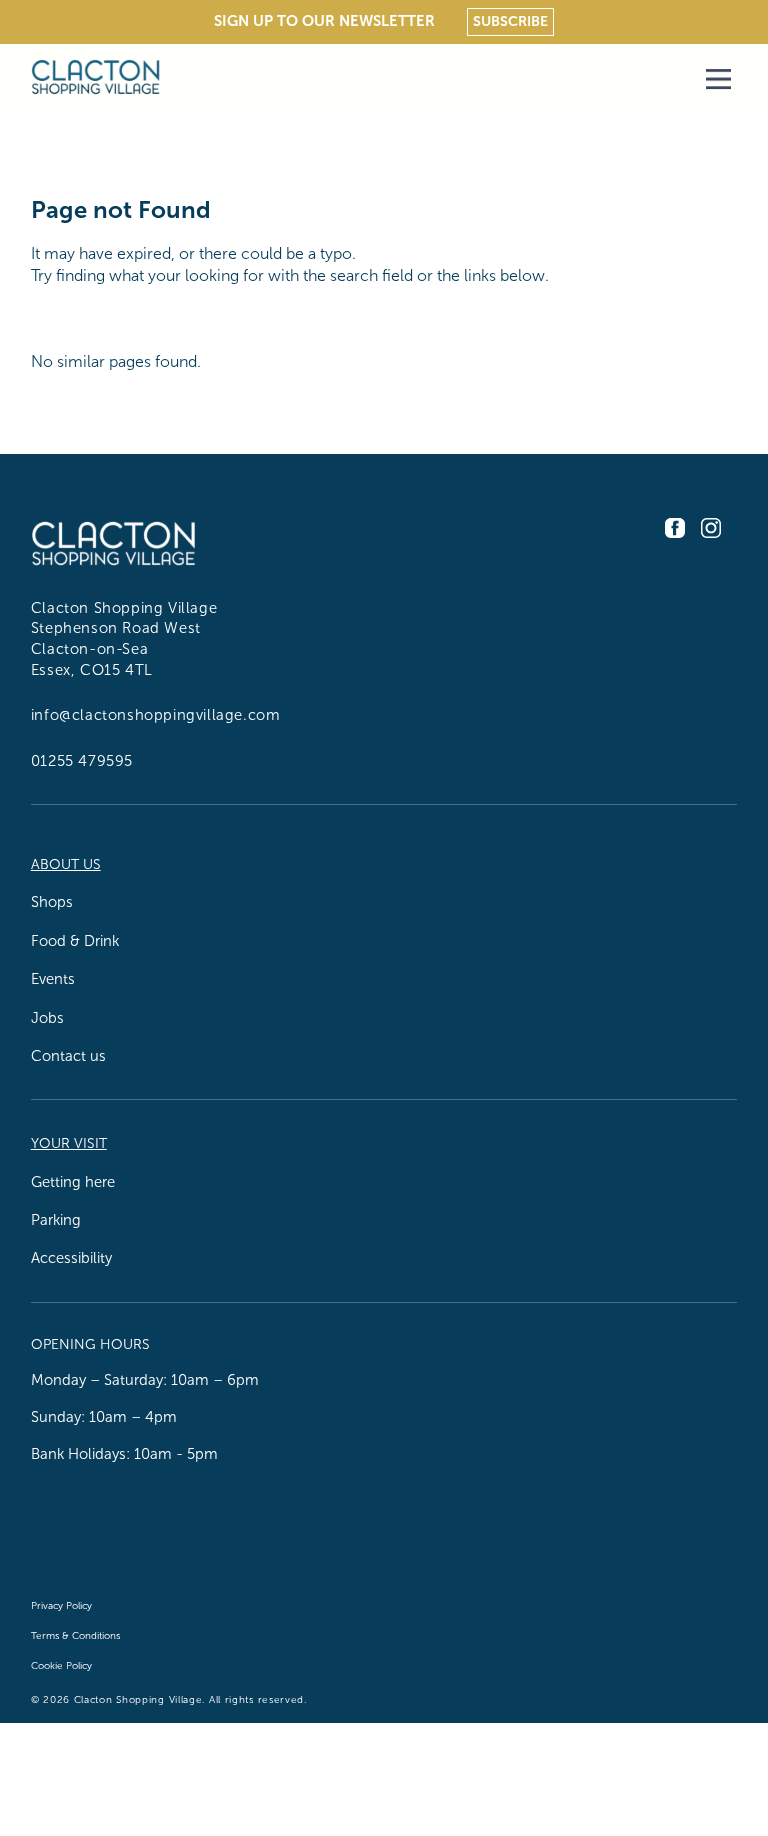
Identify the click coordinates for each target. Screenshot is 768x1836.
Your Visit (69, 1143)
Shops (52, 902)
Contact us (68, 1056)
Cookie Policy (61, 1665)
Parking (56, 1220)
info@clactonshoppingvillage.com (156, 715)
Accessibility (71, 1258)
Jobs (47, 1018)
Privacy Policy (61, 1605)
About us (66, 864)
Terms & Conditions (75, 1635)
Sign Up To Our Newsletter (324, 21)
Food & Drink (75, 941)
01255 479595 (82, 761)
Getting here (73, 1182)
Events (53, 979)
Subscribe (510, 21)
